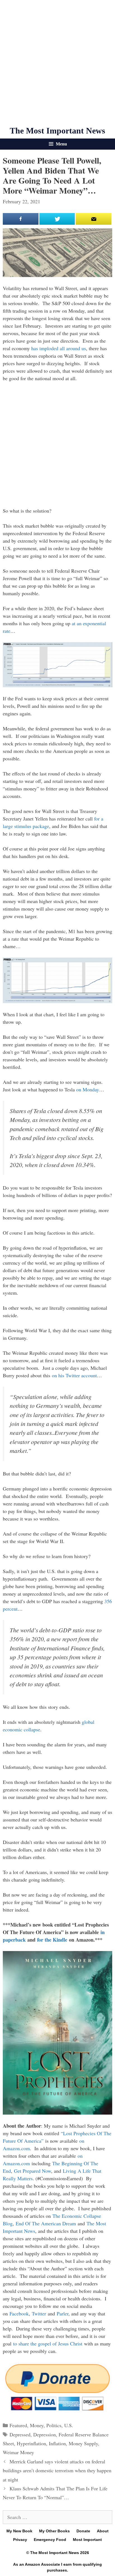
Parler (63, 2313)
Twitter (39, 2313)
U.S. (69, 2425)
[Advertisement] (57, 63)
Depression (45, 2434)
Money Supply (83, 2443)
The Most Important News (57, 131)
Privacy (20, 2540)
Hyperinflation (31, 2443)
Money (37, 2425)
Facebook (19, 2313)
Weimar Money (18, 2452)
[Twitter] (57, 219)
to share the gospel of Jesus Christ (48, 2343)
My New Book (19, 2531)
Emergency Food (50, 2540)
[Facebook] (21, 219)
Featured (18, 2425)
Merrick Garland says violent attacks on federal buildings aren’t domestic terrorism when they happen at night (57, 2470)
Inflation (57, 2443)
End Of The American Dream (46, 2223)
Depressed (20, 2434)
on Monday (88, 1089)
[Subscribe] (94, 219)
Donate (83, 2531)
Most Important (87, 2540)
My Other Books (54, 2531)
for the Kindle (52, 1940)
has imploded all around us (59, 348)
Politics (54, 2425)
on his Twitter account (74, 1375)
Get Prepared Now (33, 2171)
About (103, 2531)
